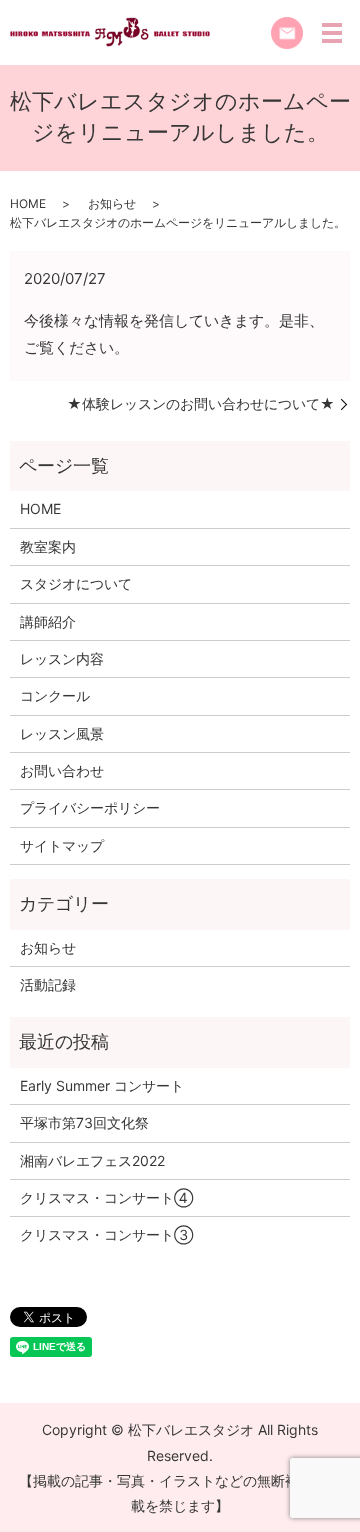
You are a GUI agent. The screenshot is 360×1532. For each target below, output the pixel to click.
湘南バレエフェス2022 (92, 1160)
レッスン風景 (62, 733)
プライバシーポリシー (90, 807)
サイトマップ (62, 845)
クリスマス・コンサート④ (106, 1197)
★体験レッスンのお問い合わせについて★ (201, 403)
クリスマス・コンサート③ (106, 1234)
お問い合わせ (62, 770)
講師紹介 (48, 621)
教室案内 (48, 546)
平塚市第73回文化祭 (84, 1122)
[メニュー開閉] (332, 33)
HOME (28, 203)
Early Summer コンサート (102, 1085)
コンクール (55, 695)
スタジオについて (76, 583)
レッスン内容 (62, 658)
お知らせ (112, 203)
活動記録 (48, 984)
